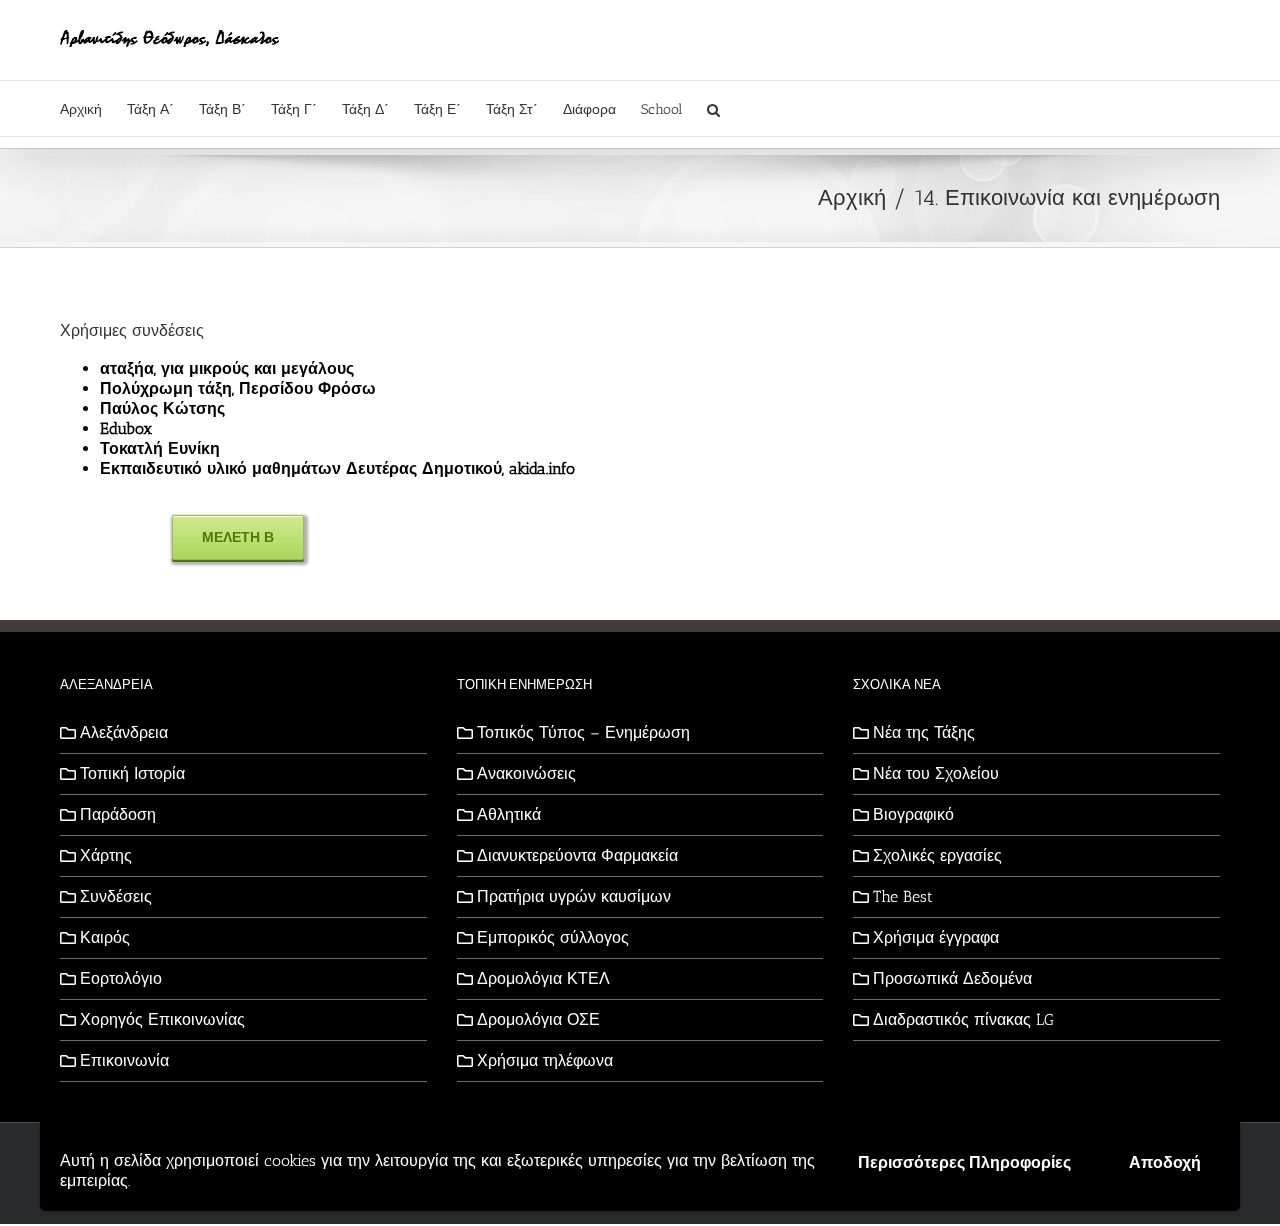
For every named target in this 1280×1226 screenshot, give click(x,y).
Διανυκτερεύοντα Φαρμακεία (577, 855)
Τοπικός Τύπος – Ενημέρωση (583, 732)
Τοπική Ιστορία (132, 773)
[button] (713, 108)
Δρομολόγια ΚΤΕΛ (543, 978)
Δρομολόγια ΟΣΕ (538, 1019)
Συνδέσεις (116, 896)
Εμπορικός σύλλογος (553, 937)
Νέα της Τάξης (924, 732)
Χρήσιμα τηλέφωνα (545, 1060)
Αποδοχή (1165, 1162)
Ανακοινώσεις (526, 773)
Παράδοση (118, 814)
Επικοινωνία (124, 1060)
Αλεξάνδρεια (124, 732)
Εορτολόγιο (121, 978)
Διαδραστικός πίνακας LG (963, 1019)
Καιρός (105, 937)
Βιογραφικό (913, 814)
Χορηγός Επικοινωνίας (162, 1019)
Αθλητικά (509, 814)
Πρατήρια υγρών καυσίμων (574, 896)
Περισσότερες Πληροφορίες (964, 1162)
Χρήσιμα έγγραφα (936, 937)
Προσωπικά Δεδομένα (952, 978)
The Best (903, 896)
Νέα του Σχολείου (936, 773)
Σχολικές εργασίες (937, 855)
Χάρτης (106, 855)
